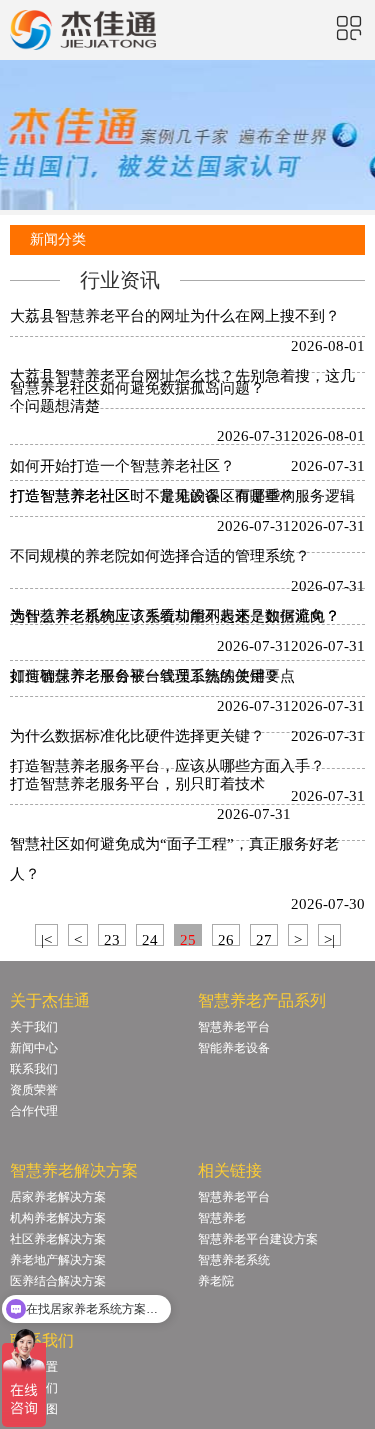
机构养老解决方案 (58, 1218)
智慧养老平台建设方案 (258, 1239)
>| (329, 939)
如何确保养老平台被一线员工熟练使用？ (145, 676)
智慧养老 (222, 1218)
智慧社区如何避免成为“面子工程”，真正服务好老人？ (174, 859)
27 (264, 939)
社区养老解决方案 (58, 1239)
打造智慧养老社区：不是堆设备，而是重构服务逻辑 (182, 496)
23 (112, 939)
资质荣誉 (34, 1090)
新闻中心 (34, 1048)
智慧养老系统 (234, 1260)
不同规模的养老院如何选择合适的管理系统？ (160, 556)
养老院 (216, 1281)
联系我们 (34, 1069)
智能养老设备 (234, 1048)
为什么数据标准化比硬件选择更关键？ (137, 736)
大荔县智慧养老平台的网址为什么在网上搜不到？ (175, 316)
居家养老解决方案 (58, 1197)
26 (226, 939)
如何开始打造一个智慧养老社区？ (122, 466)
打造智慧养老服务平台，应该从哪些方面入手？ (167, 766)
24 (150, 939)
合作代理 (34, 1111)
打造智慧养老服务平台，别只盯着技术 (137, 784)
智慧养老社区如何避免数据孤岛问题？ (137, 388)
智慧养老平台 (234, 1027)
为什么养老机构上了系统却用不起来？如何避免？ (175, 616)
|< (46, 939)
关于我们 (34, 1027)
